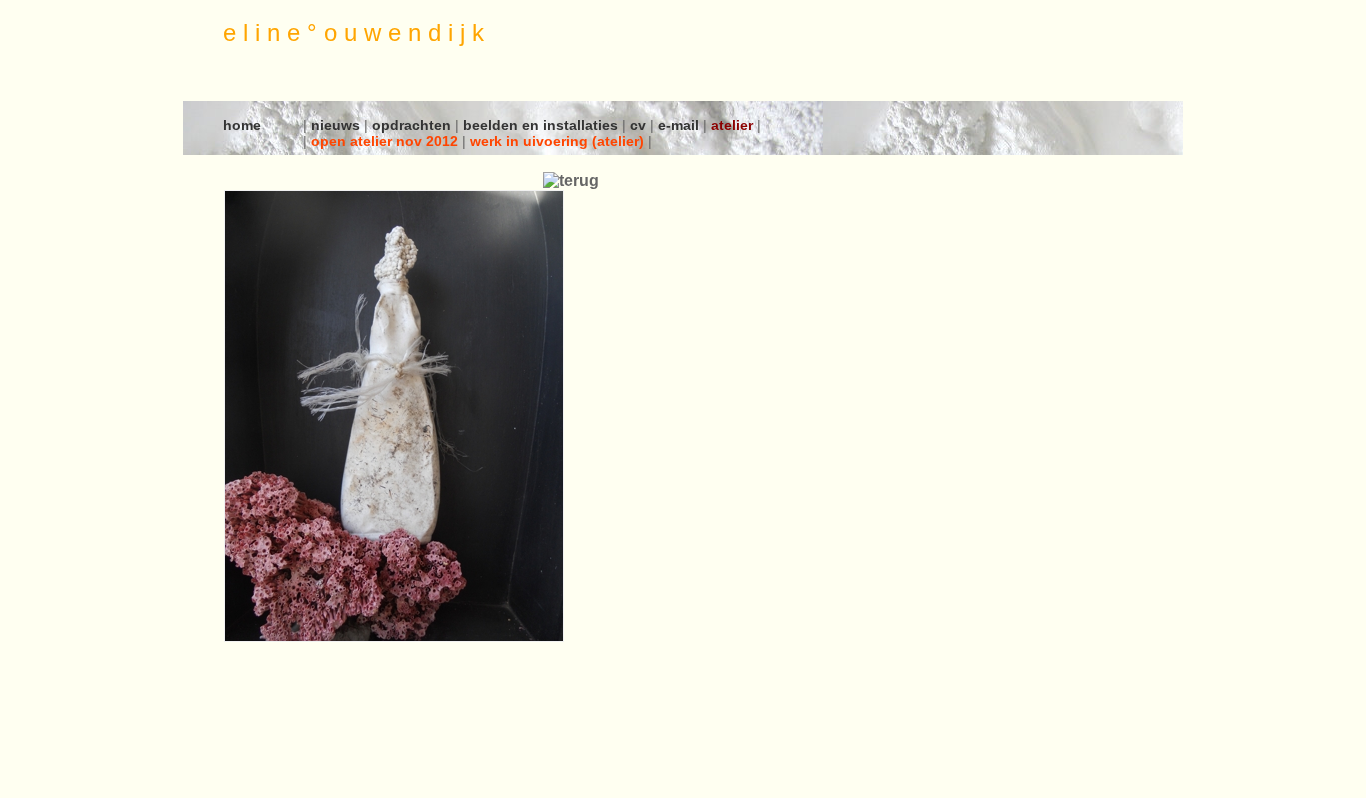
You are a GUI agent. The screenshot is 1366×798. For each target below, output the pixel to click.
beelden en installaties (542, 125)
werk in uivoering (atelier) (559, 141)
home (242, 125)
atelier (734, 125)
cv (640, 125)
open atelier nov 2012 (386, 141)
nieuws (337, 125)
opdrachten (413, 125)
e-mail (680, 125)
